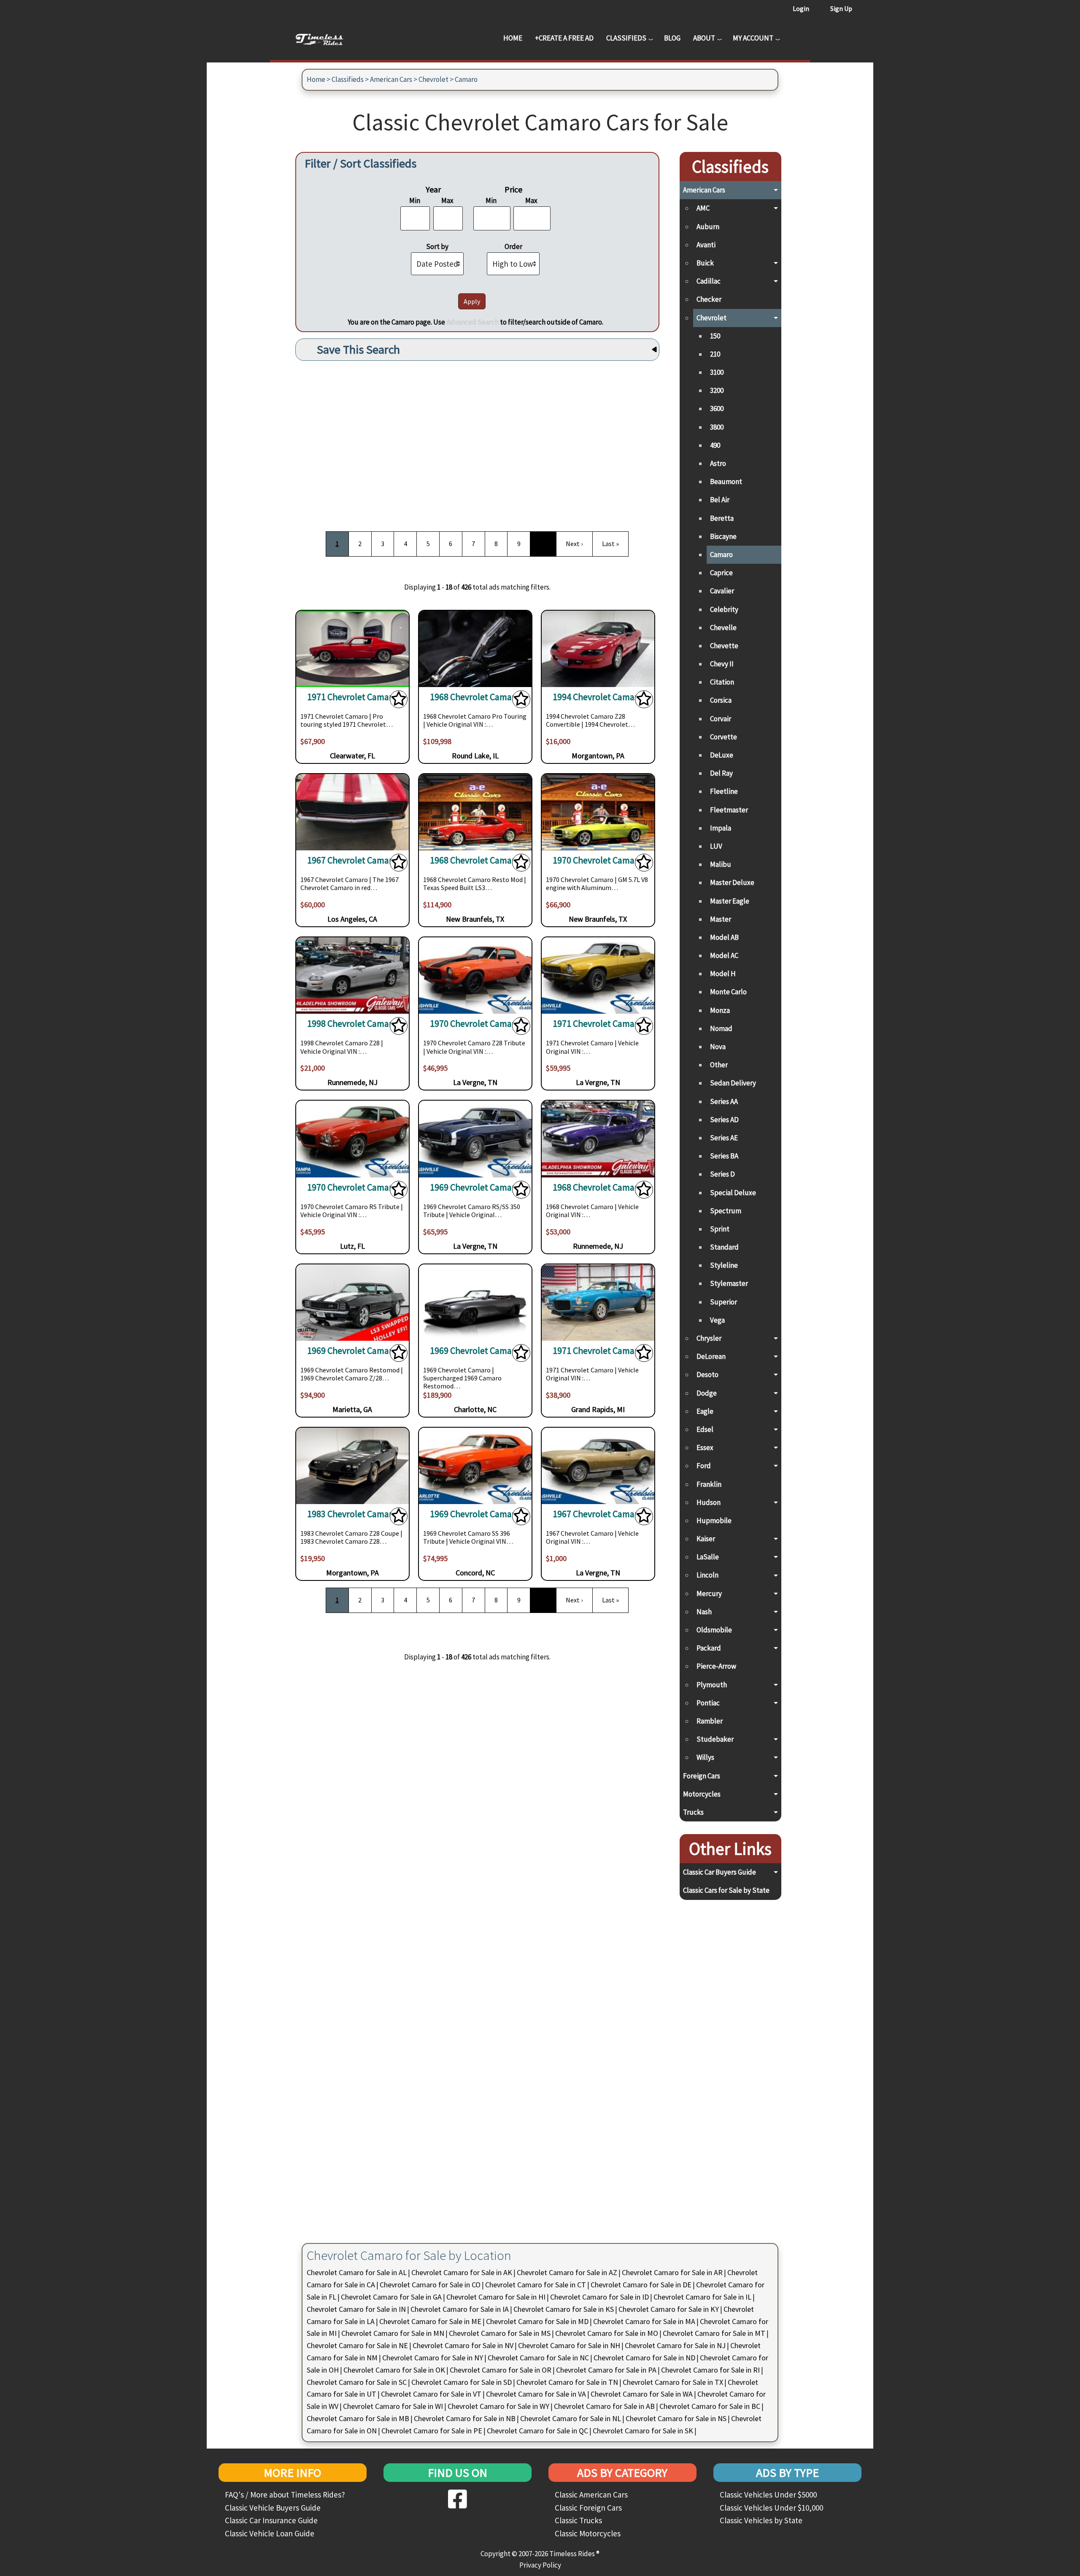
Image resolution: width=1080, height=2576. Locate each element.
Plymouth (712, 1685)
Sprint (720, 1229)
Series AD (724, 1120)
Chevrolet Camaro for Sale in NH (569, 2345)
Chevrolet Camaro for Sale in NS (676, 2418)
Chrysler (709, 1338)
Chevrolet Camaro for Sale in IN (356, 2309)
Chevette (724, 646)
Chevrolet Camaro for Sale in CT (536, 2285)
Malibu (721, 864)
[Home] (326, 38)
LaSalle (708, 1557)
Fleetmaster (729, 810)
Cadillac (709, 281)
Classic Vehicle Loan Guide (270, 2533)
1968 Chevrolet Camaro (475, 697)
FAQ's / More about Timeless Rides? (285, 2495)
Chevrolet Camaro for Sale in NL (571, 2418)
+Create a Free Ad (564, 38)
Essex (705, 1448)
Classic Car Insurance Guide (271, 2520)
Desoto (707, 1375)
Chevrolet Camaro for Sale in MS (500, 2333)
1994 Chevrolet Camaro (598, 697)
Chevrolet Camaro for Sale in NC (538, 2358)
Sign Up (841, 8)
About (704, 38)
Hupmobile (714, 1521)
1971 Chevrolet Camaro (352, 697)
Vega (717, 1320)
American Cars (391, 79)
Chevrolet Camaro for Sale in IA (460, 2309)
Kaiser (706, 1539)
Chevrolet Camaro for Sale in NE (357, 2345)
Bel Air (720, 500)
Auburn (708, 227)
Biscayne (723, 536)
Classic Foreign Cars (588, 2508)
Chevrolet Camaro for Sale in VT (431, 2394)
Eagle (705, 1411)
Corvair (721, 719)
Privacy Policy (540, 2565)
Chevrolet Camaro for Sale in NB (465, 2418)
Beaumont (726, 482)
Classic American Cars (591, 2495)
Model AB (724, 937)
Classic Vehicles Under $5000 (768, 2495)
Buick (705, 263)
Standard (724, 1247)
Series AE (724, 1138)
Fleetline (724, 791)
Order (513, 246)
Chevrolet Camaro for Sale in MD (537, 2321)
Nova (718, 1047)
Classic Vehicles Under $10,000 (771, 2508)
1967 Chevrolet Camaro (352, 860)
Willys (705, 1757)
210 (715, 354)
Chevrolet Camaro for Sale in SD (462, 2382)
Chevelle (723, 628)
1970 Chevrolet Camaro (598, 860)
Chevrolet (433, 79)
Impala (721, 828)
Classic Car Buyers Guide (720, 1872)
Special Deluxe (733, 1193)
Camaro (466, 79)
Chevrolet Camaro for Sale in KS (564, 2309)
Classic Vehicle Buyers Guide (273, 2508)
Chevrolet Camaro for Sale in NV (463, 2345)
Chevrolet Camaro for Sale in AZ (567, 2272)
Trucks (693, 1812)
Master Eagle (730, 901)
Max (447, 200)
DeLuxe (722, 755)
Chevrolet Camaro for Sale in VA (536, 2394)
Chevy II (722, 664)
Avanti (706, 245)
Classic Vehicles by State (761, 2520)
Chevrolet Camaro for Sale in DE (641, 2285)
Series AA (724, 1101)
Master (721, 919)
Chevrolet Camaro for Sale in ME (430, 2321)
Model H (723, 974)
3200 (717, 390)
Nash (704, 1612)
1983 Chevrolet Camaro (352, 1514)
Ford (704, 1466)
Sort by (437, 246)
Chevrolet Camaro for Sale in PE (432, 2431)
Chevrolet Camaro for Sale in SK (643, 2431)
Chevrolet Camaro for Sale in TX (673, 2382)
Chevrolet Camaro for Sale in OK (394, 2370)
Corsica (721, 700)
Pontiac (708, 1703)
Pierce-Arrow (716, 1666)
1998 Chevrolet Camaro (352, 1024)
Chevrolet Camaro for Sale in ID (599, 2297)
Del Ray (721, 773)
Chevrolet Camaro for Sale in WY (498, 2406)
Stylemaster (729, 1283)
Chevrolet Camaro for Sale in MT (714, 2333)
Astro (718, 463)
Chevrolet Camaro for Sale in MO (607, 2333)
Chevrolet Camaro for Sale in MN (393, 2333)
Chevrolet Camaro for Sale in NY (433, 2358)
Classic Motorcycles (588, 2533)
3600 (717, 409)
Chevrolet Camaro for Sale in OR (501, 2370)
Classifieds (626, 38)
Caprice (721, 573)
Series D (722, 1174)
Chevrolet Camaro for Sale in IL (702, 2297)
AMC (703, 208)
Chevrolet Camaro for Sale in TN (567, 2382)
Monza (720, 1010)
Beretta (722, 518)
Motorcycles (702, 1794)
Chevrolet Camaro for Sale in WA (642, 2394)
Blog (672, 38)
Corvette (724, 737)
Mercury (709, 1594)
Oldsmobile (714, 1630)
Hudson (709, 1502)
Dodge (707, 1393)
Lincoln (707, 1575)
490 (715, 445)
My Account (753, 38)
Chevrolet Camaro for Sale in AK (462, 2272)
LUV (716, 846)
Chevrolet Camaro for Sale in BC (710, 2406)
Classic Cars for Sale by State (726, 1890)
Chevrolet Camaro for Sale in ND (644, 2358)
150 (715, 336)
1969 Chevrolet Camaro (475, 1187)
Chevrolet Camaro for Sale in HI (496, 2297)
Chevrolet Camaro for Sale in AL (357, 2272)
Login (801, 8)
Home (513, 38)
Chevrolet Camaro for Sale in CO (430, 2285)
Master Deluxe (732, 882)
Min (415, 200)
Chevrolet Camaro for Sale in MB (358, 2418)
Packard (709, 1648)
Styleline (724, 1265)
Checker (709, 299)
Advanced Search (472, 322)
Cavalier (722, 591)
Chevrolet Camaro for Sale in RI (710, 2370)
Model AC (724, 955)
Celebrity (724, 609)
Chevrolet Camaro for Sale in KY (669, 2309)
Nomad (721, 1028)
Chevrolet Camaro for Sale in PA (606, 2370)
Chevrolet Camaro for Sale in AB (604, 2406)
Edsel (705, 1429)
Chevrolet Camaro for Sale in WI (393, 2406)
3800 (717, 427)
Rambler (710, 1721)
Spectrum (726, 1211)
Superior (724, 1302)
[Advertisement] (477, 443)
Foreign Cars (702, 1776)
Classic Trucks (578, 2520)
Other (719, 1065)
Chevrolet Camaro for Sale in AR (672, 2272)
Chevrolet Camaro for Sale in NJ (675, 2345)
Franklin (709, 1484)
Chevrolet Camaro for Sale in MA (644, 2321)
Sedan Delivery (733, 1083)
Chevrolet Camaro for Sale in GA (391, 2297)
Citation (722, 682)
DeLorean (711, 1356)
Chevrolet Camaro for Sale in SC (357, 2382)
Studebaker (715, 1739)
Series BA (724, 1156)
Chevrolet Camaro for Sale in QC (537, 2431)
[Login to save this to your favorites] (399, 701)
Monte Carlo (728, 992)
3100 (717, 372)
